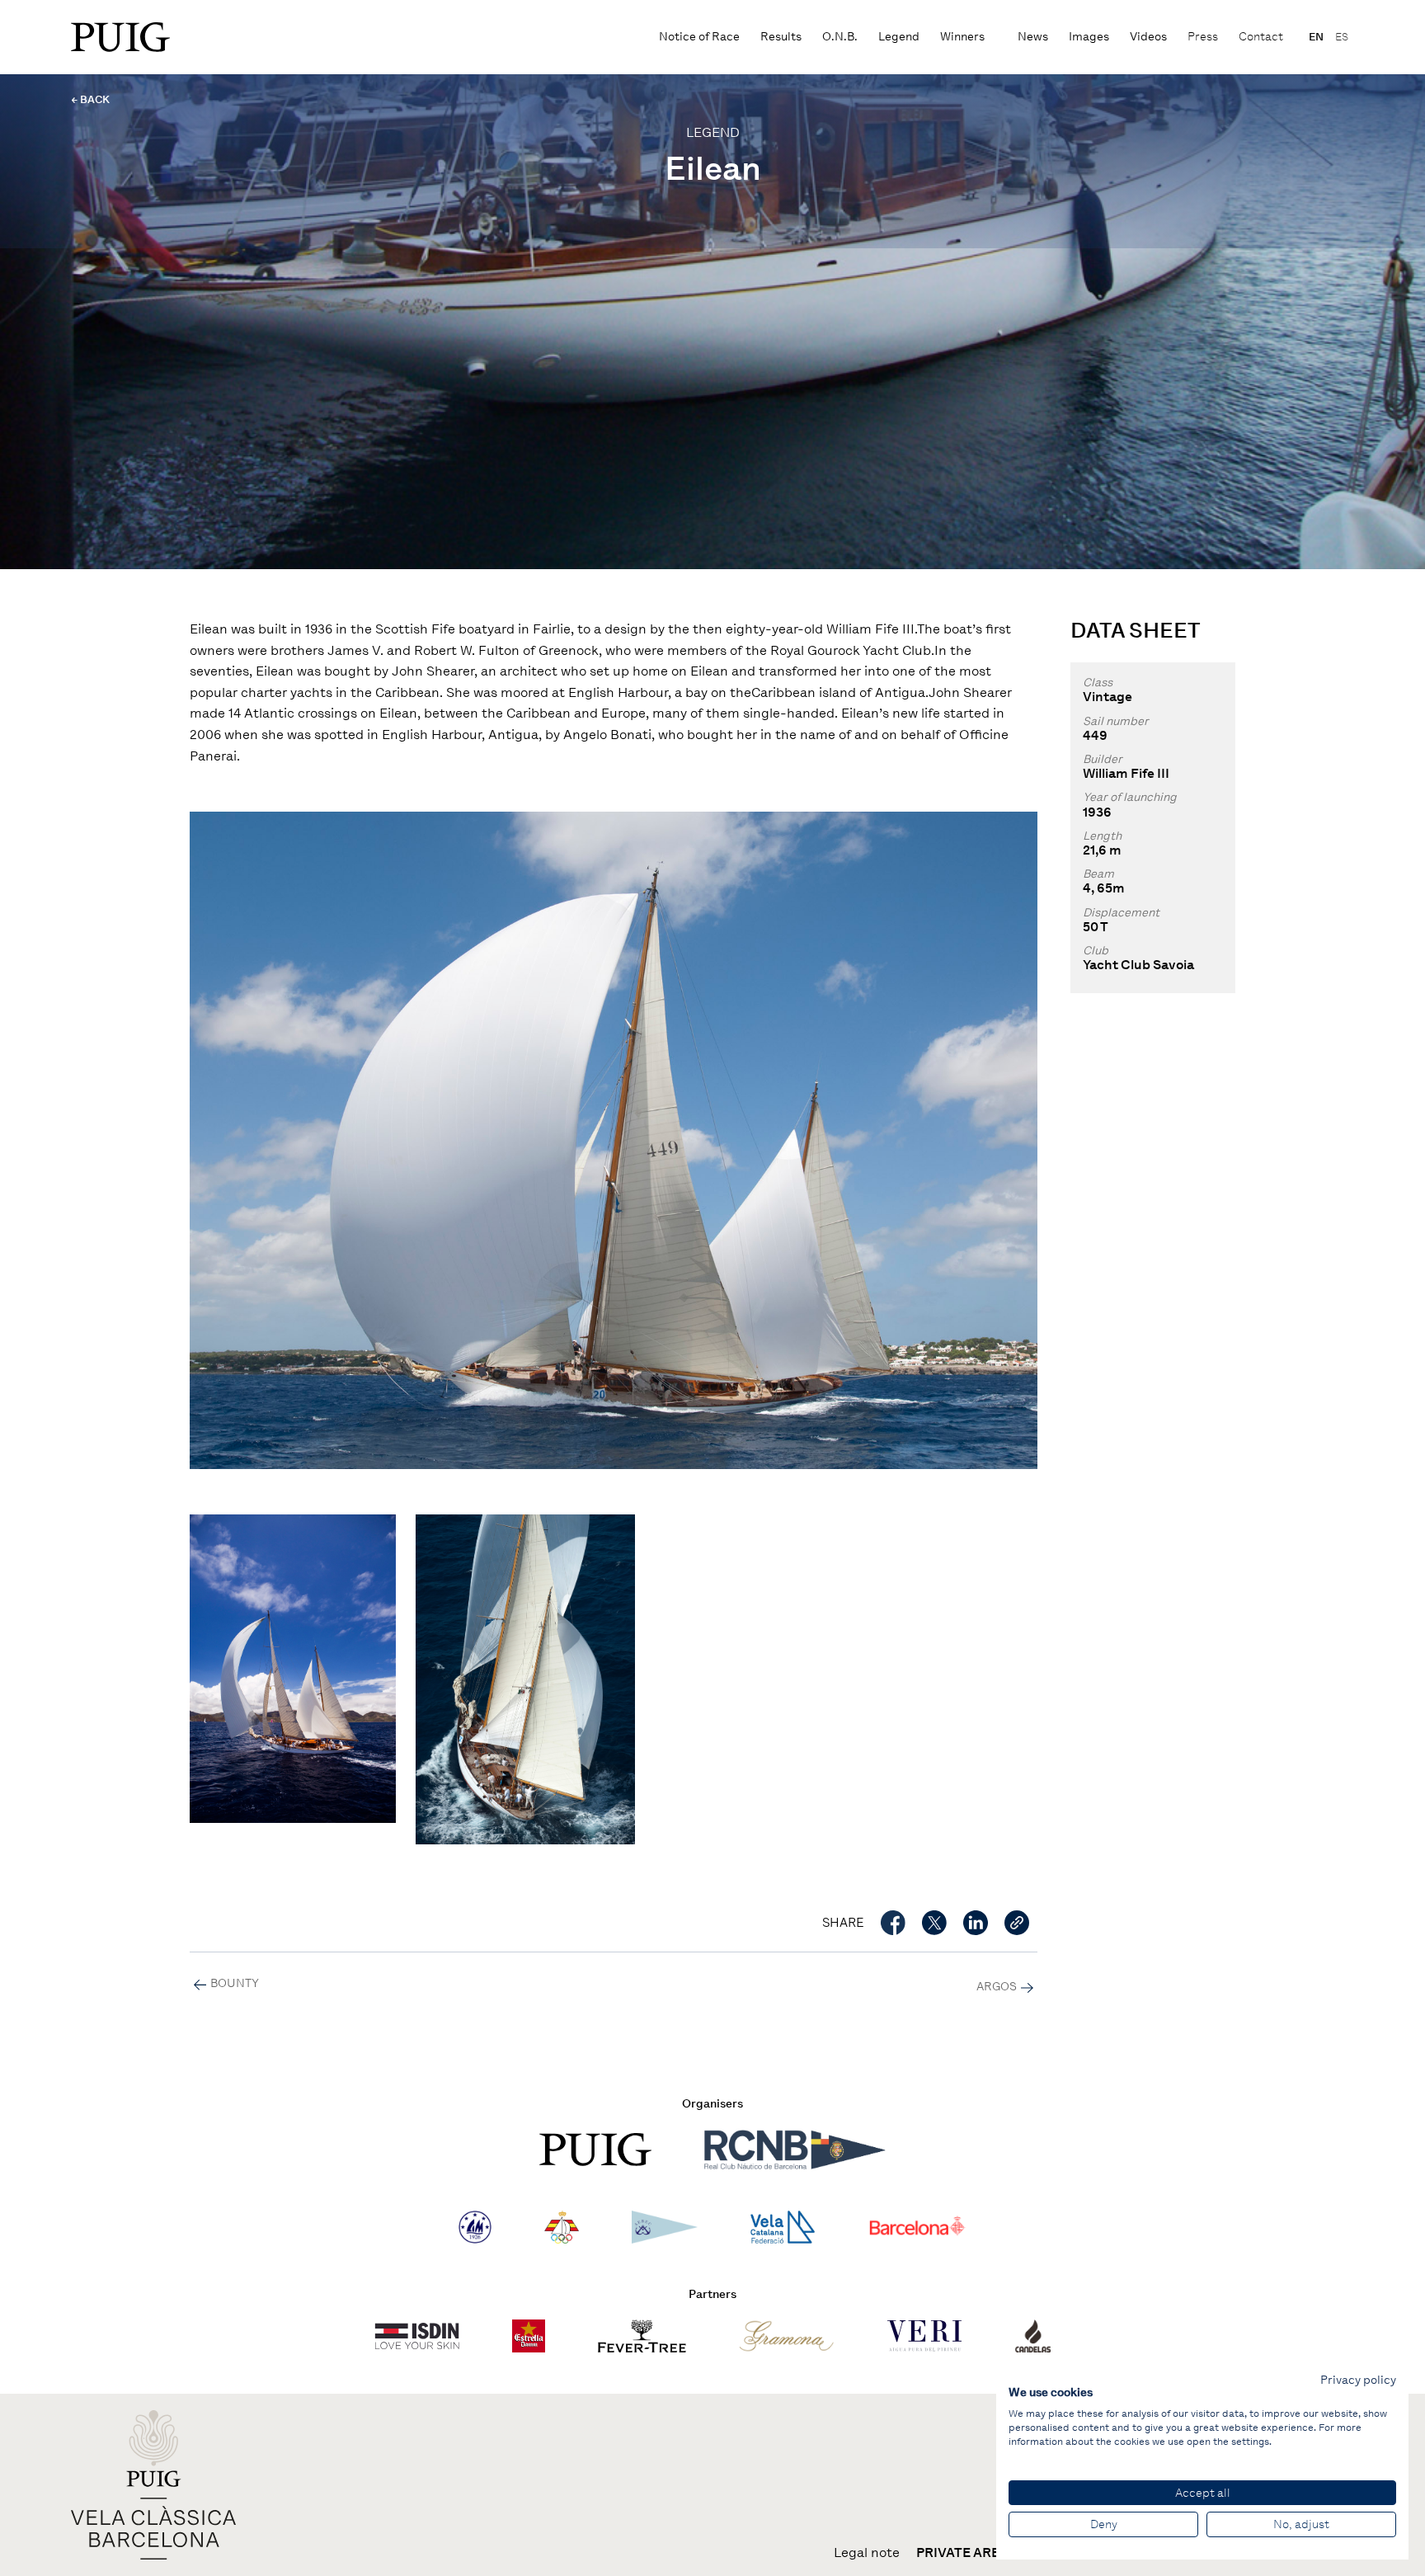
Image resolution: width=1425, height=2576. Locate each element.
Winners (962, 37)
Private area (962, 2553)
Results (781, 37)
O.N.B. (840, 37)
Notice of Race (699, 37)
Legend (899, 37)
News (1033, 37)
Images (1089, 37)
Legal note (867, 2553)
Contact (1261, 37)
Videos (1148, 37)
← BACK (90, 99)
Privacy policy (1358, 2380)
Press (1203, 37)
